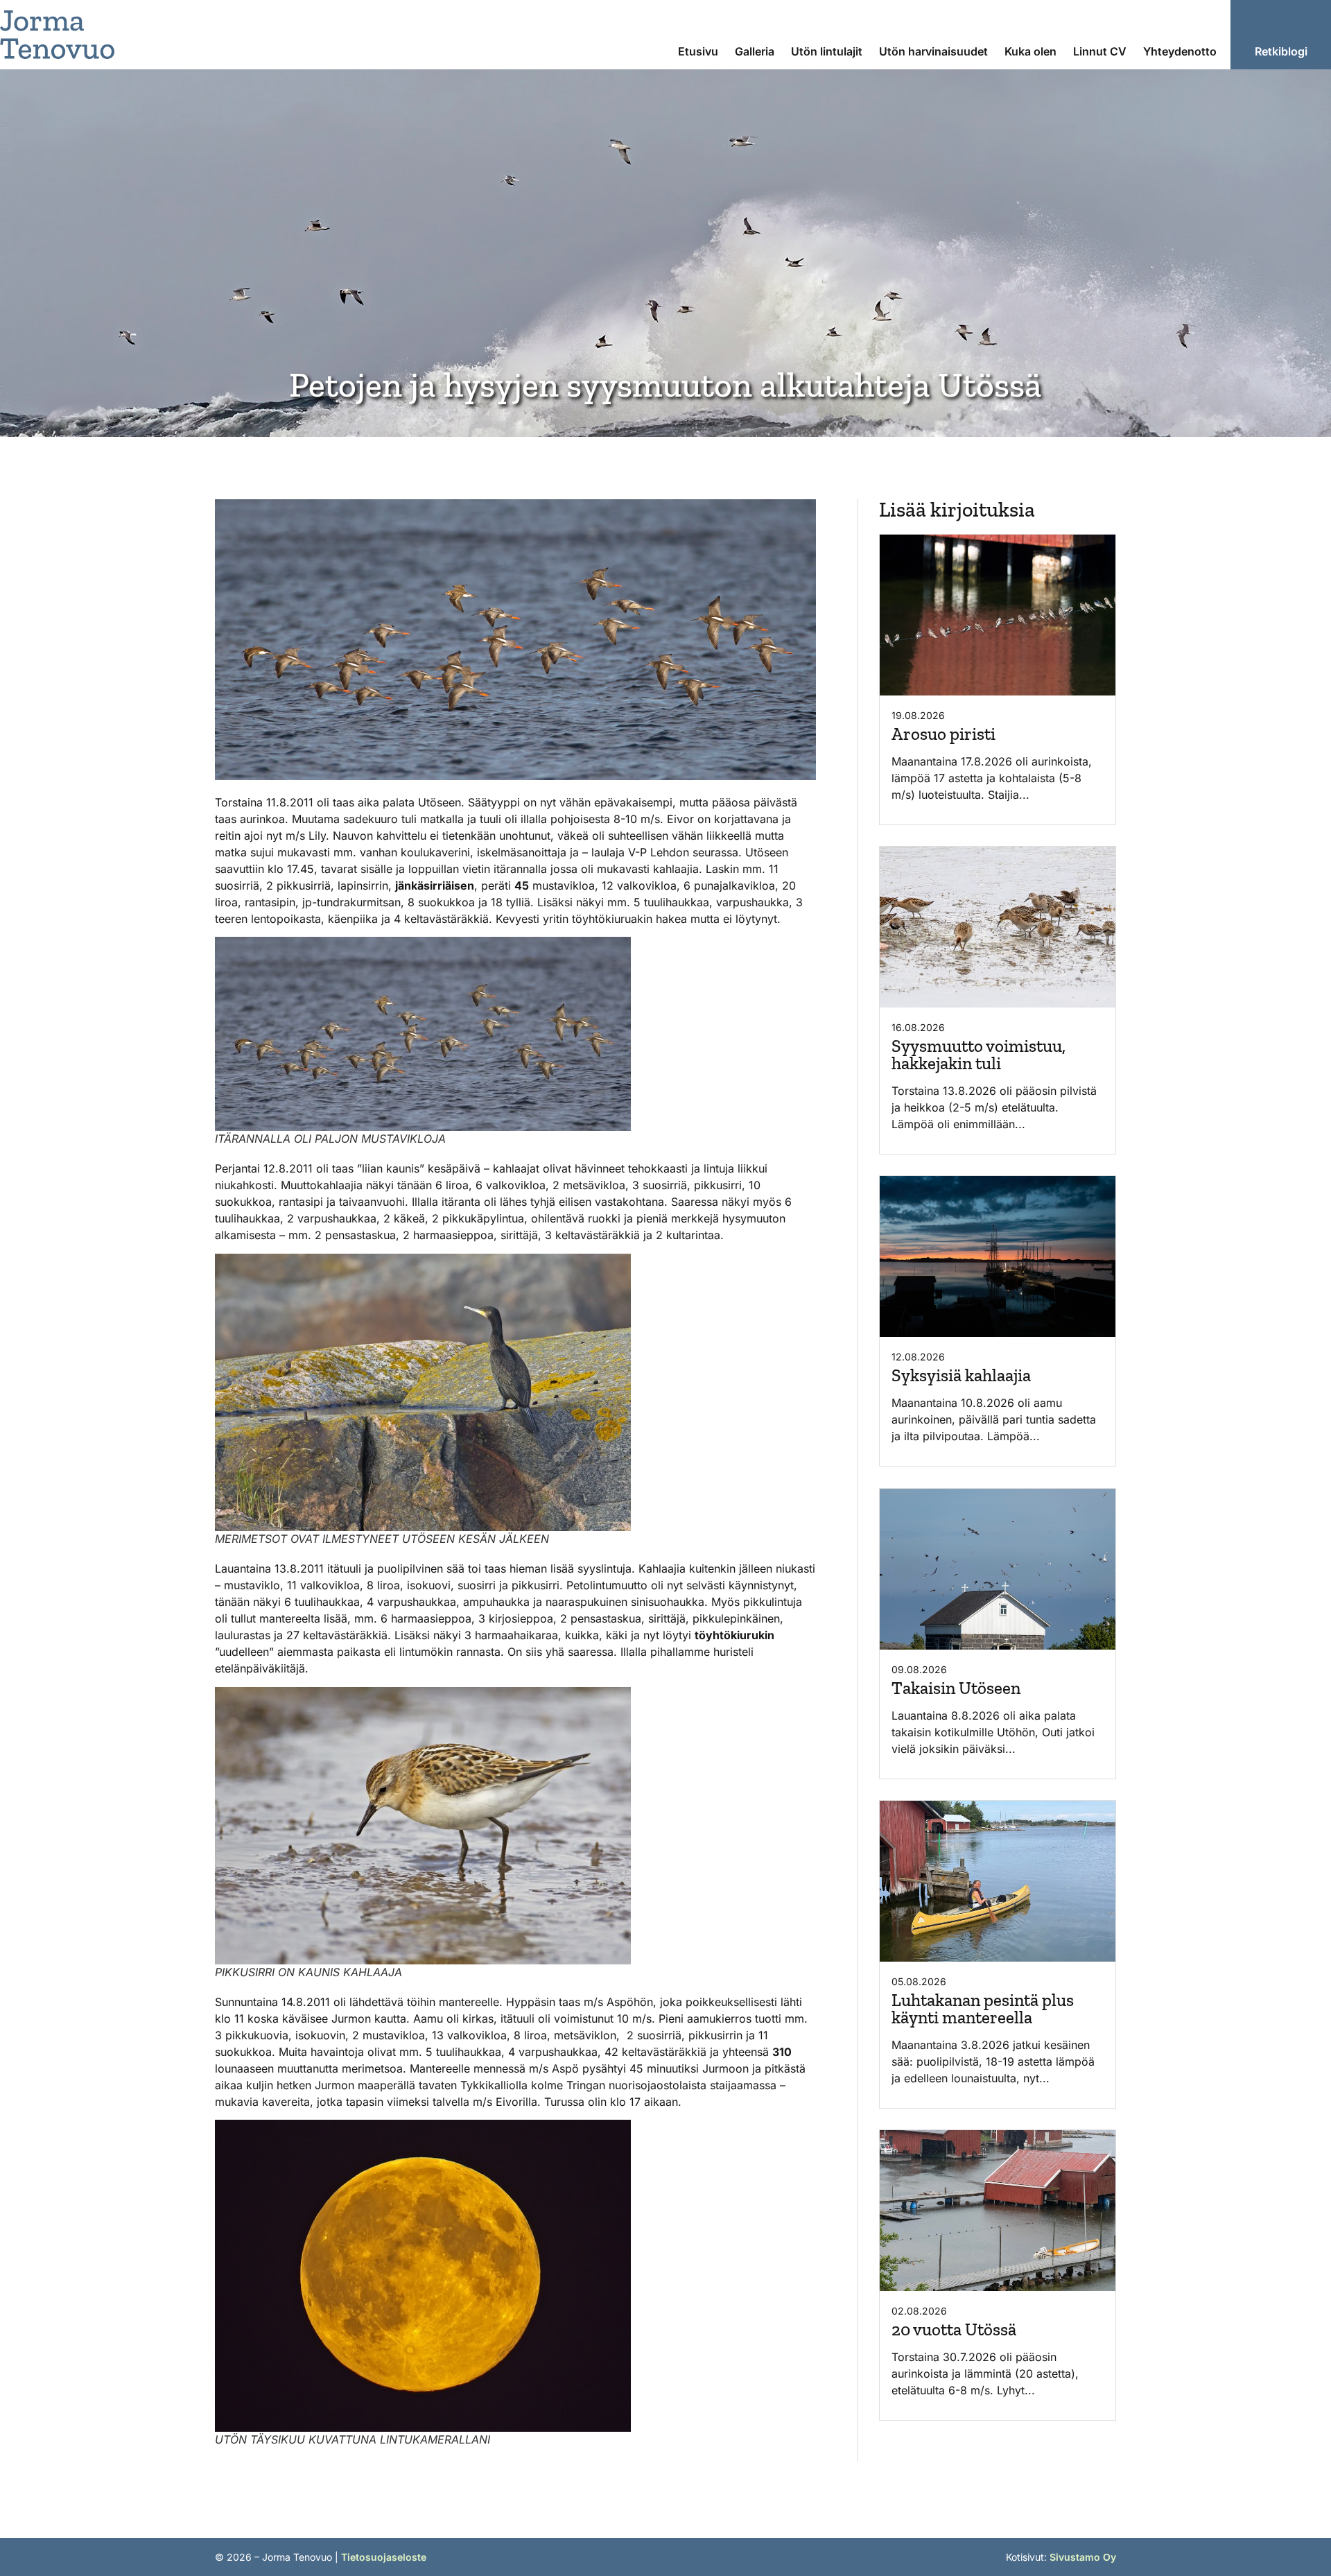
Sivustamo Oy (1083, 2557)
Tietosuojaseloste (384, 2557)
